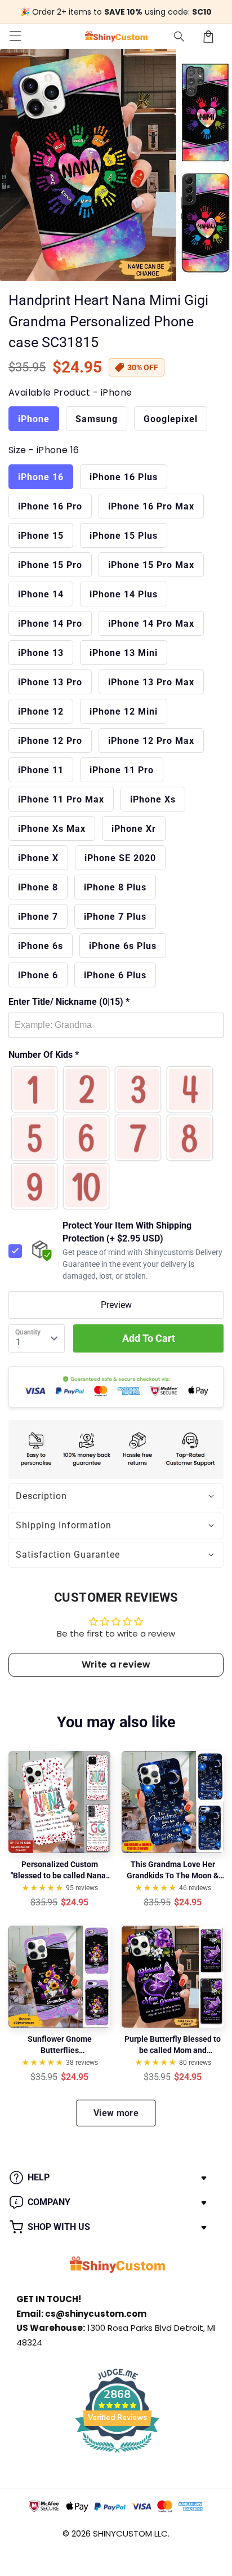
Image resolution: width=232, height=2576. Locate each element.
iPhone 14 (41, 594)
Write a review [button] (116, 1664)
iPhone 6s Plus (123, 946)
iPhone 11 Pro (122, 770)
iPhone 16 (41, 477)
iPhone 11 (41, 770)
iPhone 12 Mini (124, 711)
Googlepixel (171, 419)
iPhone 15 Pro (50, 565)
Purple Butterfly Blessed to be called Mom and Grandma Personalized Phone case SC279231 (173, 2045)
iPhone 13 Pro (50, 682)
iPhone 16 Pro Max (151, 506)
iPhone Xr (134, 829)
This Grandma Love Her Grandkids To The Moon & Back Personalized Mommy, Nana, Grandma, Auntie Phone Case (173, 1870)
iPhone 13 (41, 653)
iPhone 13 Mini (124, 653)
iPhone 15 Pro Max (151, 565)
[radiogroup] (116, 1138)
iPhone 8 (38, 887)
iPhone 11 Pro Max (61, 799)
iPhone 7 (38, 917)
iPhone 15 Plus (124, 536)
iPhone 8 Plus (115, 887)
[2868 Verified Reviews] (117, 2455)
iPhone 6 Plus (115, 975)
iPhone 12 (41, 711)
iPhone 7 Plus (115, 917)
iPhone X (38, 858)
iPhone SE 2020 (120, 858)
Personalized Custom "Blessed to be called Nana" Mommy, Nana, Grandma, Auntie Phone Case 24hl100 (60, 1870)
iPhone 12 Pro (50, 741)
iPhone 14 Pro (50, 624)
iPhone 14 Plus (124, 594)
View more (116, 2113)
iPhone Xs (153, 799)
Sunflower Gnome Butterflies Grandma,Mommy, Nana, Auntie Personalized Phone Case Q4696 (59, 2045)
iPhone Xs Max (52, 829)
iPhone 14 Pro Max (151, 624)
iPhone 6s (41, 946)
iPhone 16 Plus (124, 477)
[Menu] (15, 37)
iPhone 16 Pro (50, 506)
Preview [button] (116, 1305)
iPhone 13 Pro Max (151, 682)
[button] (180, 37)
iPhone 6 (38, 975)
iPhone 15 (41, 536)
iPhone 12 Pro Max (151, 741)
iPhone (34, 419)
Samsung (97, 419)
